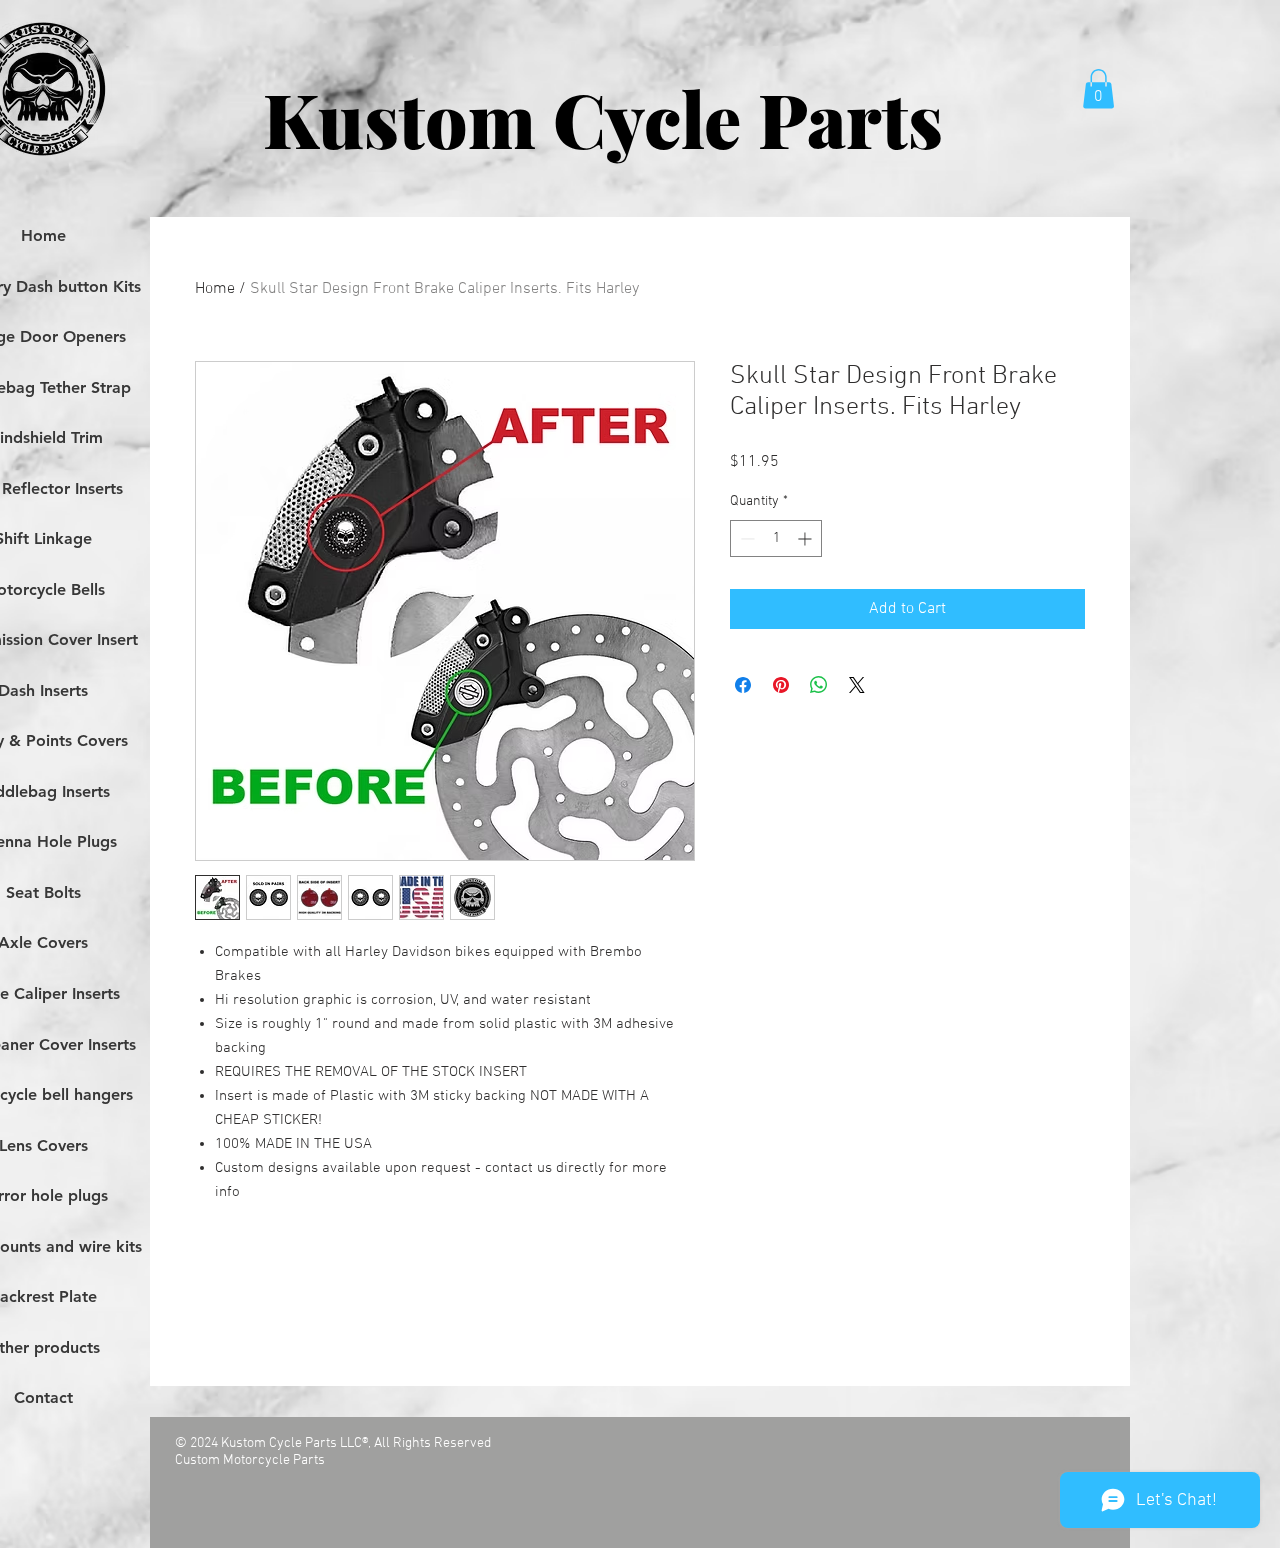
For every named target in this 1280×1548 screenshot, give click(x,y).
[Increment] (806, 538)
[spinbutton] (776, 538)
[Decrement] (745, 538)
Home (215, 289)
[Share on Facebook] (743, 685)
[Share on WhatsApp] (819, 685)
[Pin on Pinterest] (781, 685)
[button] (1098, 88)
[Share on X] (857, 685)
